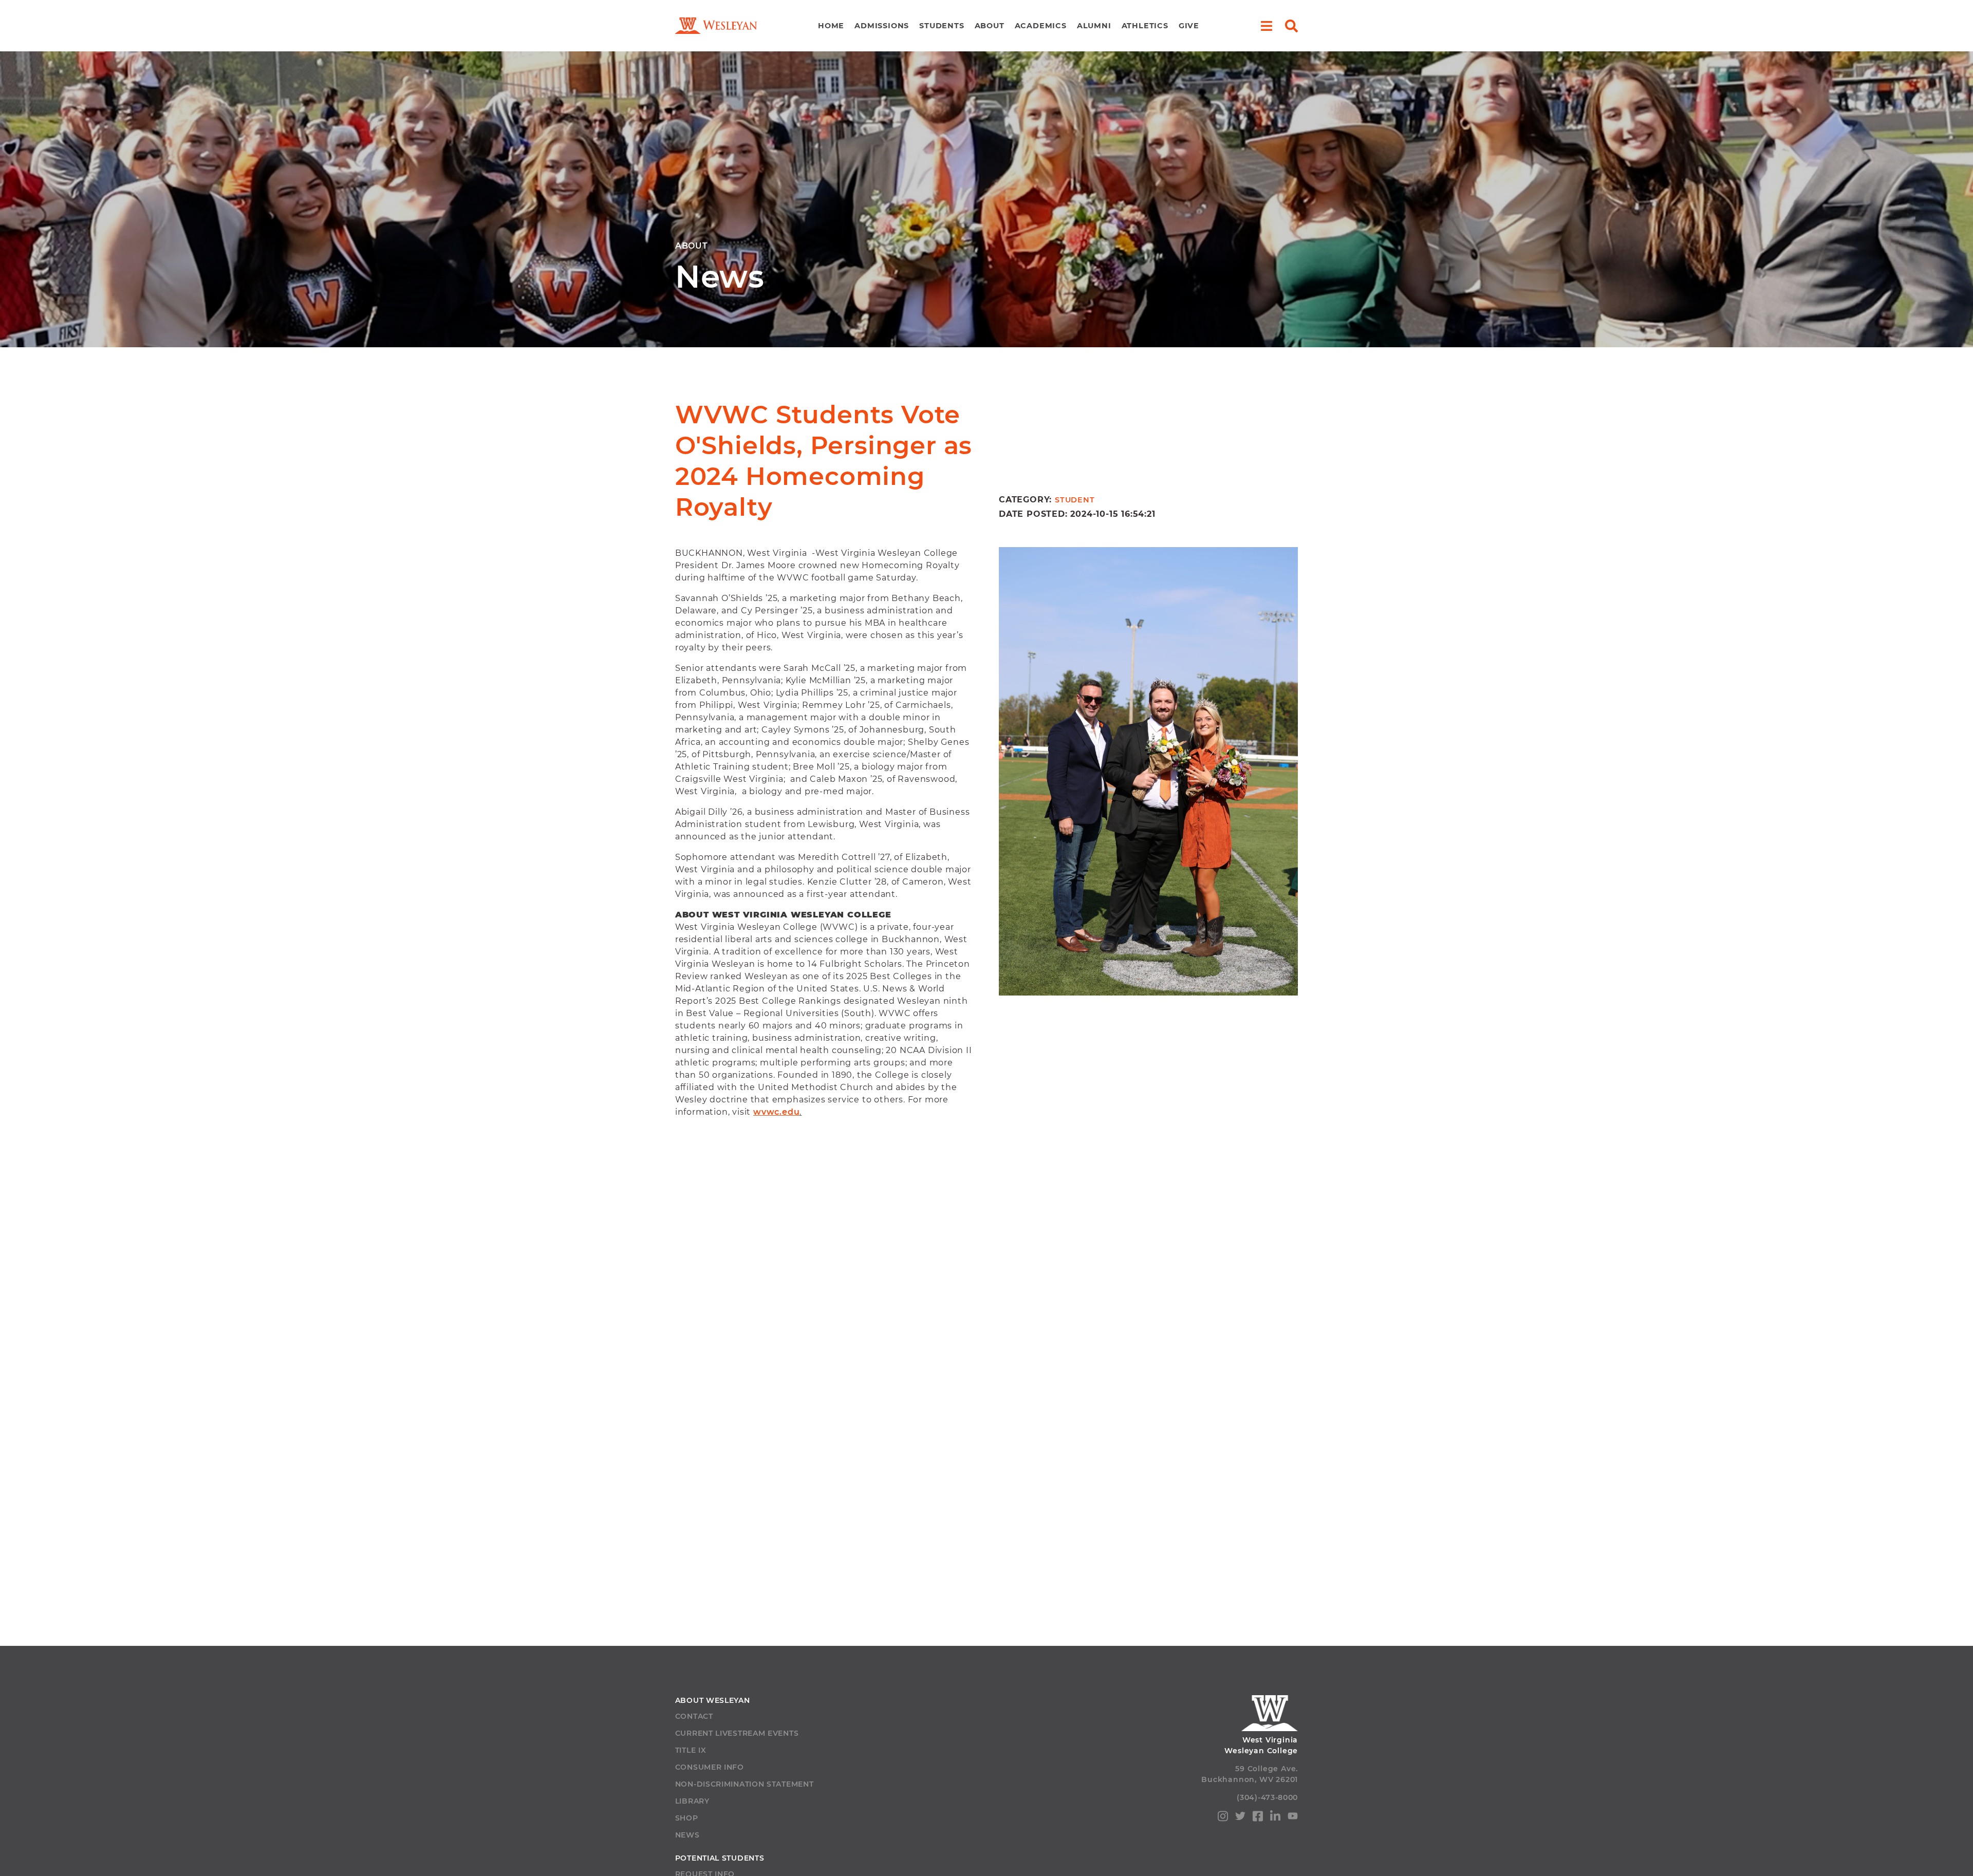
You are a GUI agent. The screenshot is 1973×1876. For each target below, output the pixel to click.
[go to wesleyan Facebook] (1258, 1818)
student (1075, 500)
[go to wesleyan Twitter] (1240, 1818)
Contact (694, 1716)
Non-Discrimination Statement (744, 1784)
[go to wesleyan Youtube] (1293, 1818)
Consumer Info (710, 1767)
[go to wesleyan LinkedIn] (1275, 1818)
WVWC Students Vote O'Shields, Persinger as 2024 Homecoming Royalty (824, 461)
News (687, 1835)
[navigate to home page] (716, 26)
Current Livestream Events (737, 1733)
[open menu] (1266, 26)
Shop (687, 1818)
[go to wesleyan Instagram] (1223, 1818)
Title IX (691, 1750)
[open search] (1291, 26)
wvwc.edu (776, 1112)
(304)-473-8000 (1267, 1797)
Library (692, 1801)
